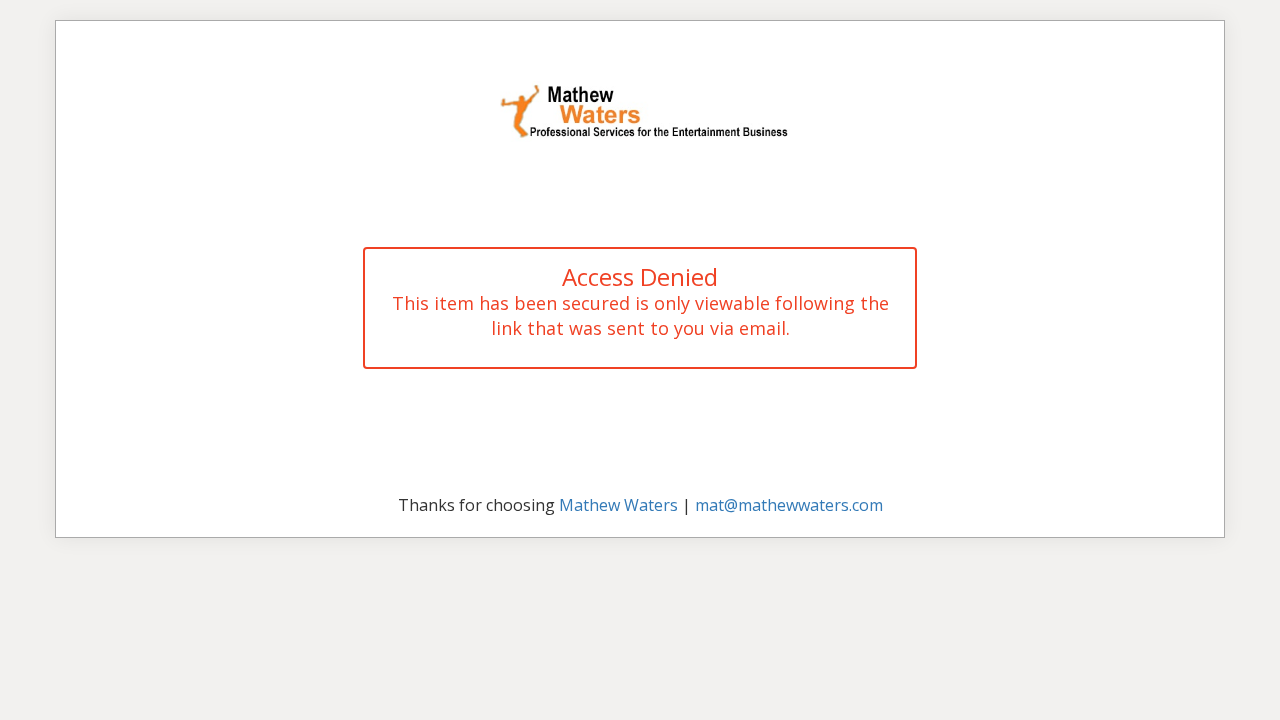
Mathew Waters (618, 505)
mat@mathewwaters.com (789, 505)
